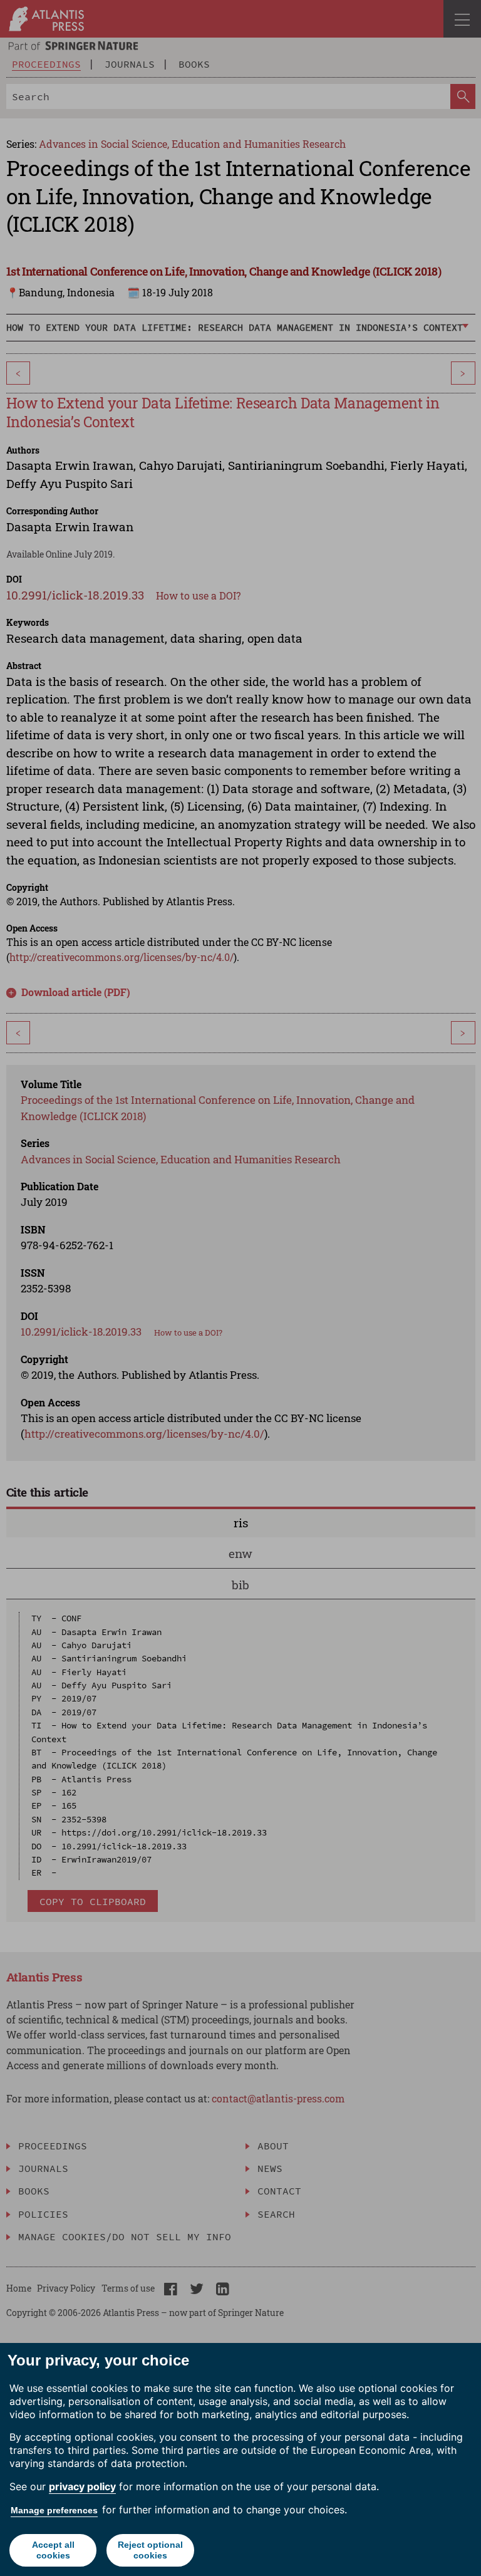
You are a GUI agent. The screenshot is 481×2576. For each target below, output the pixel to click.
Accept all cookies (53, 2550)
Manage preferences (54, 2510)
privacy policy (82, 2486)
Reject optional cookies (150, 2550)
